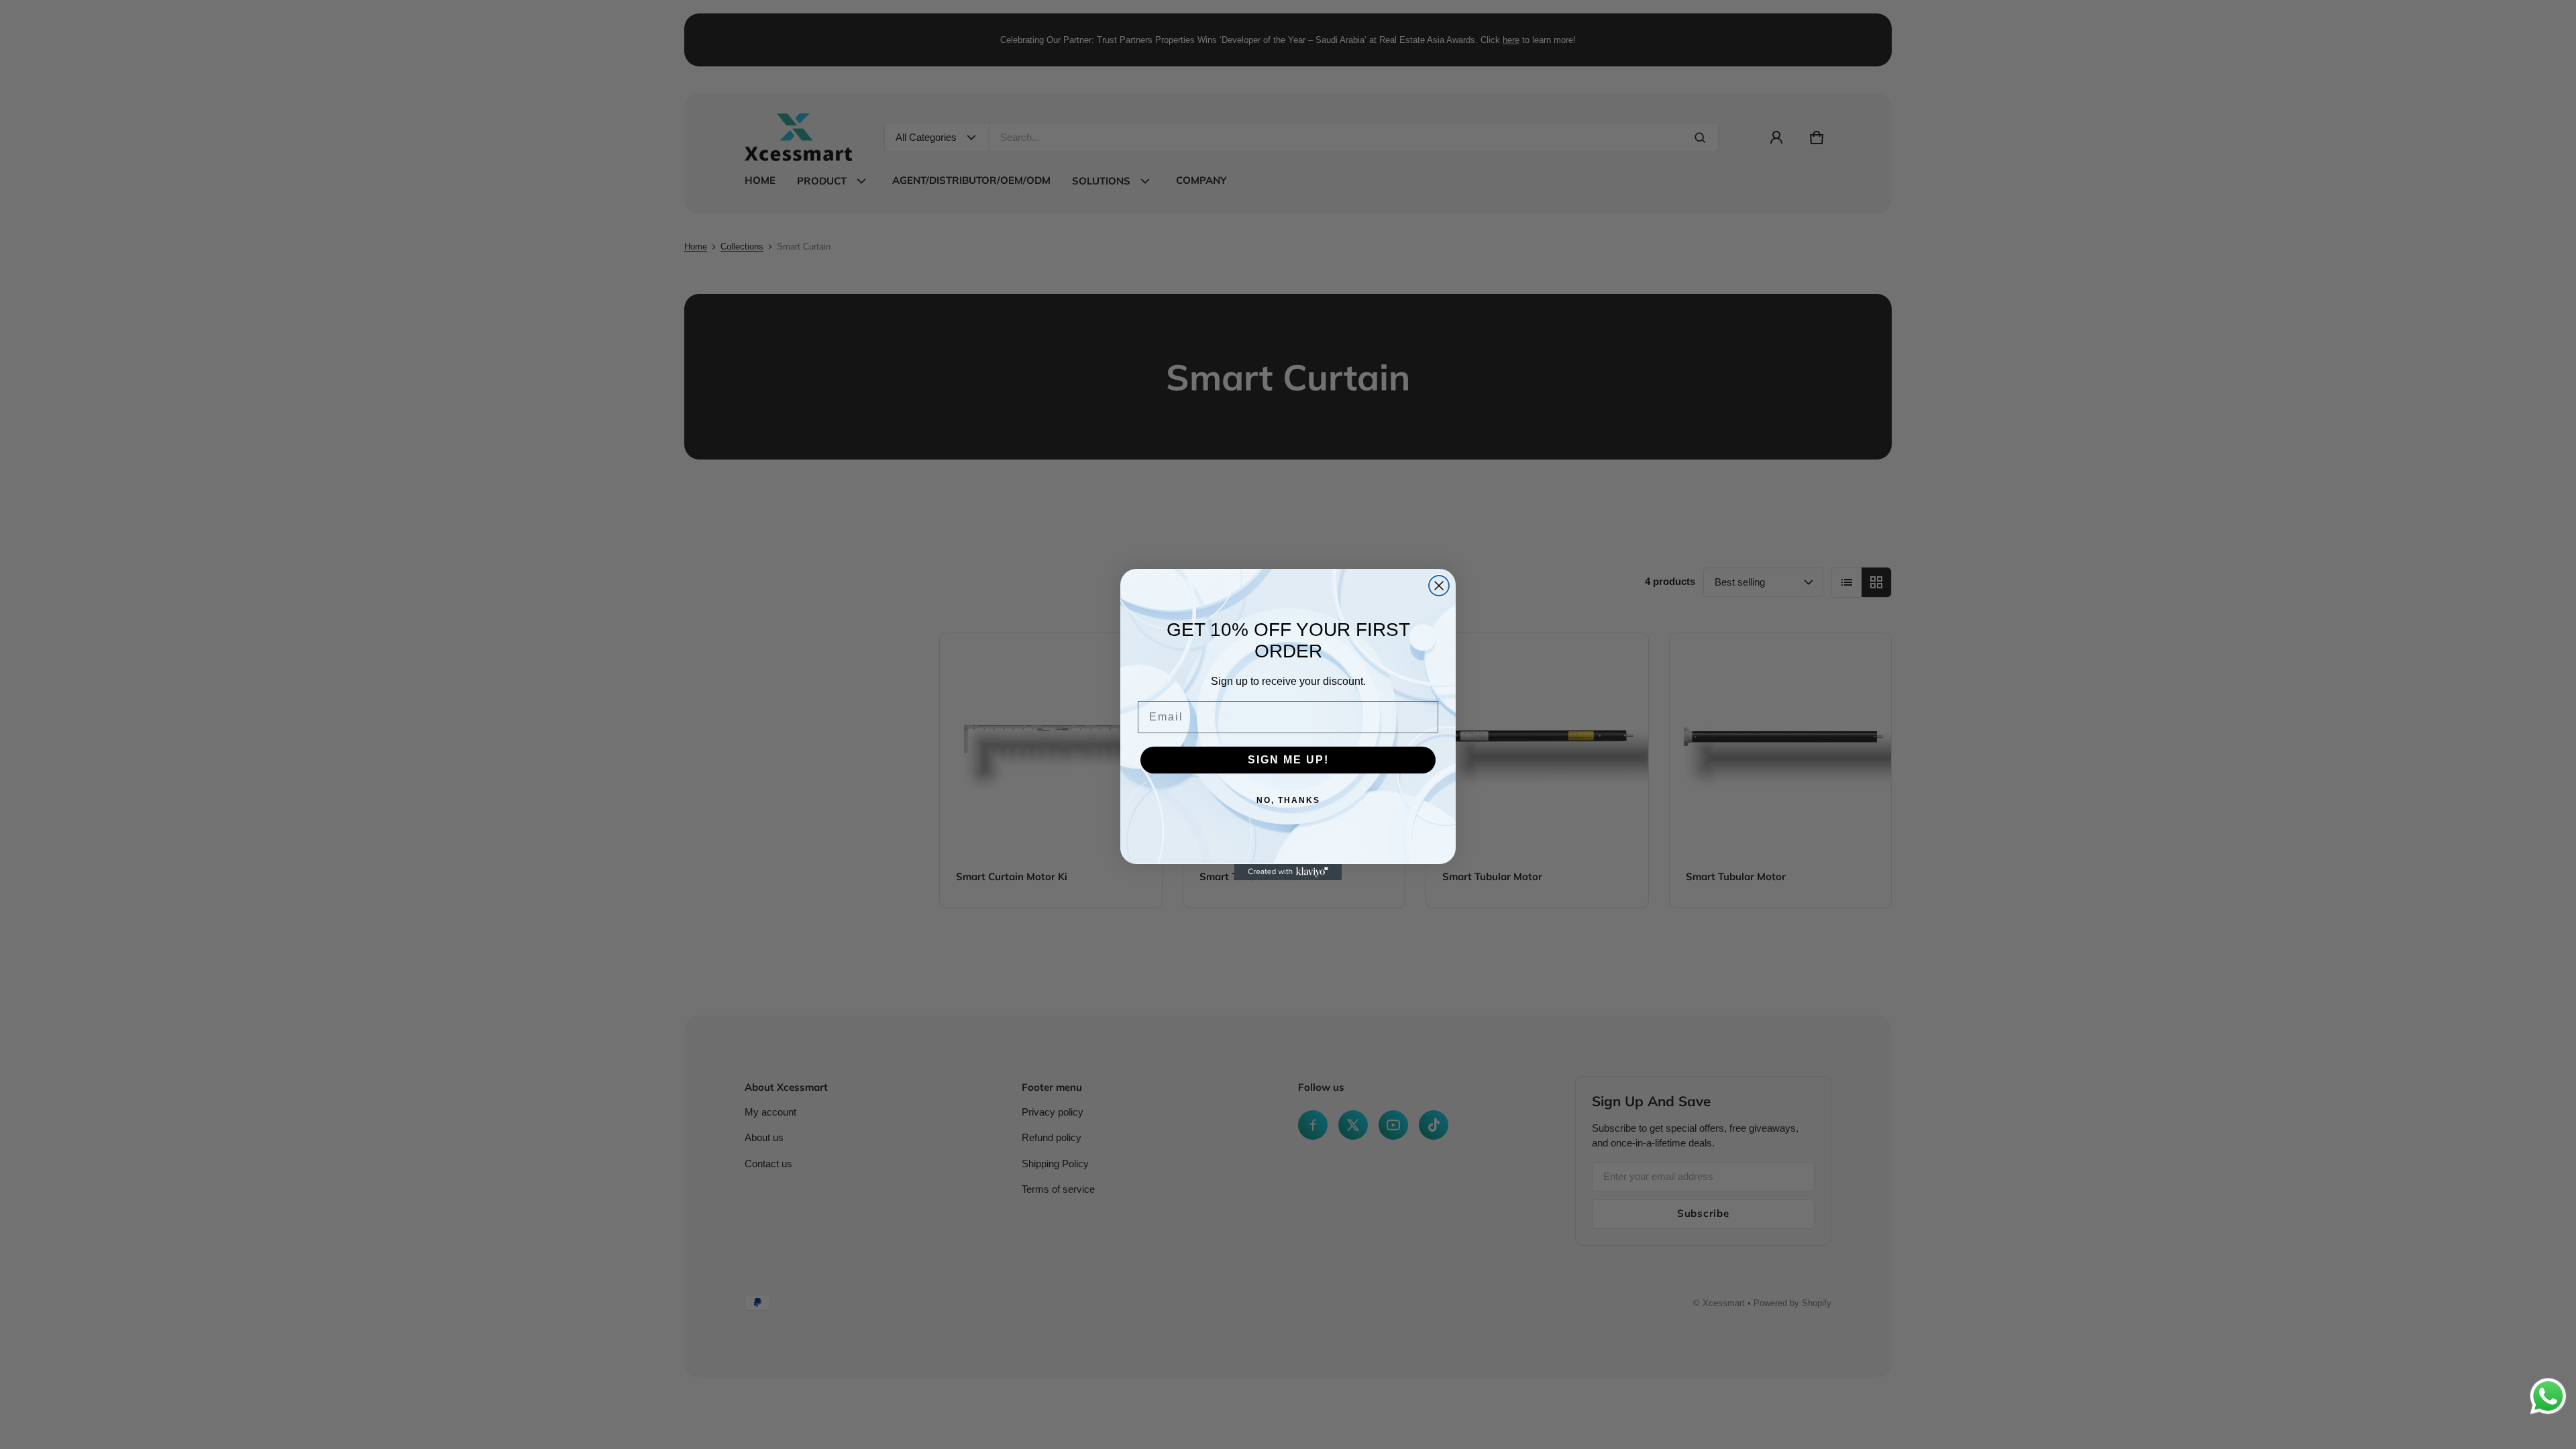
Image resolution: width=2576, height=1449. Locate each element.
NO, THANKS (1288, 800)
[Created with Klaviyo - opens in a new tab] (1288, 872)
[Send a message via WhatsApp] (2548, 1396)
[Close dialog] (1439, 586)
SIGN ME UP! (1288, 760)
